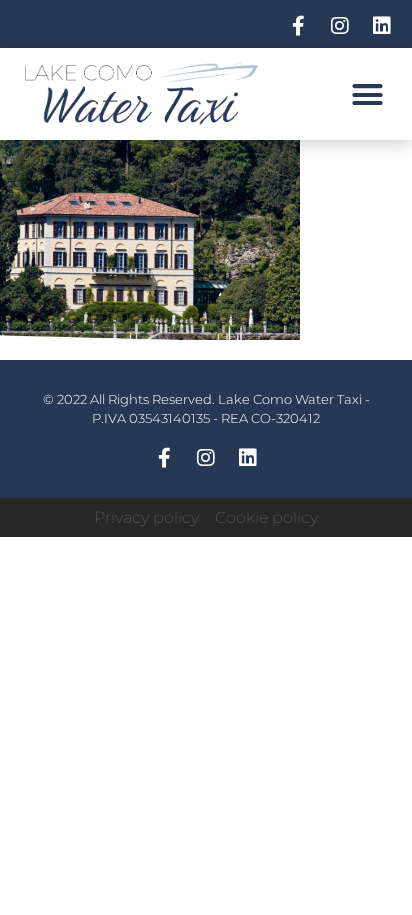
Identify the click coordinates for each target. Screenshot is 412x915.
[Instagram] (340, 26)
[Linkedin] (382, 26)
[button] (367, 94)
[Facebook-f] (298, 26)
